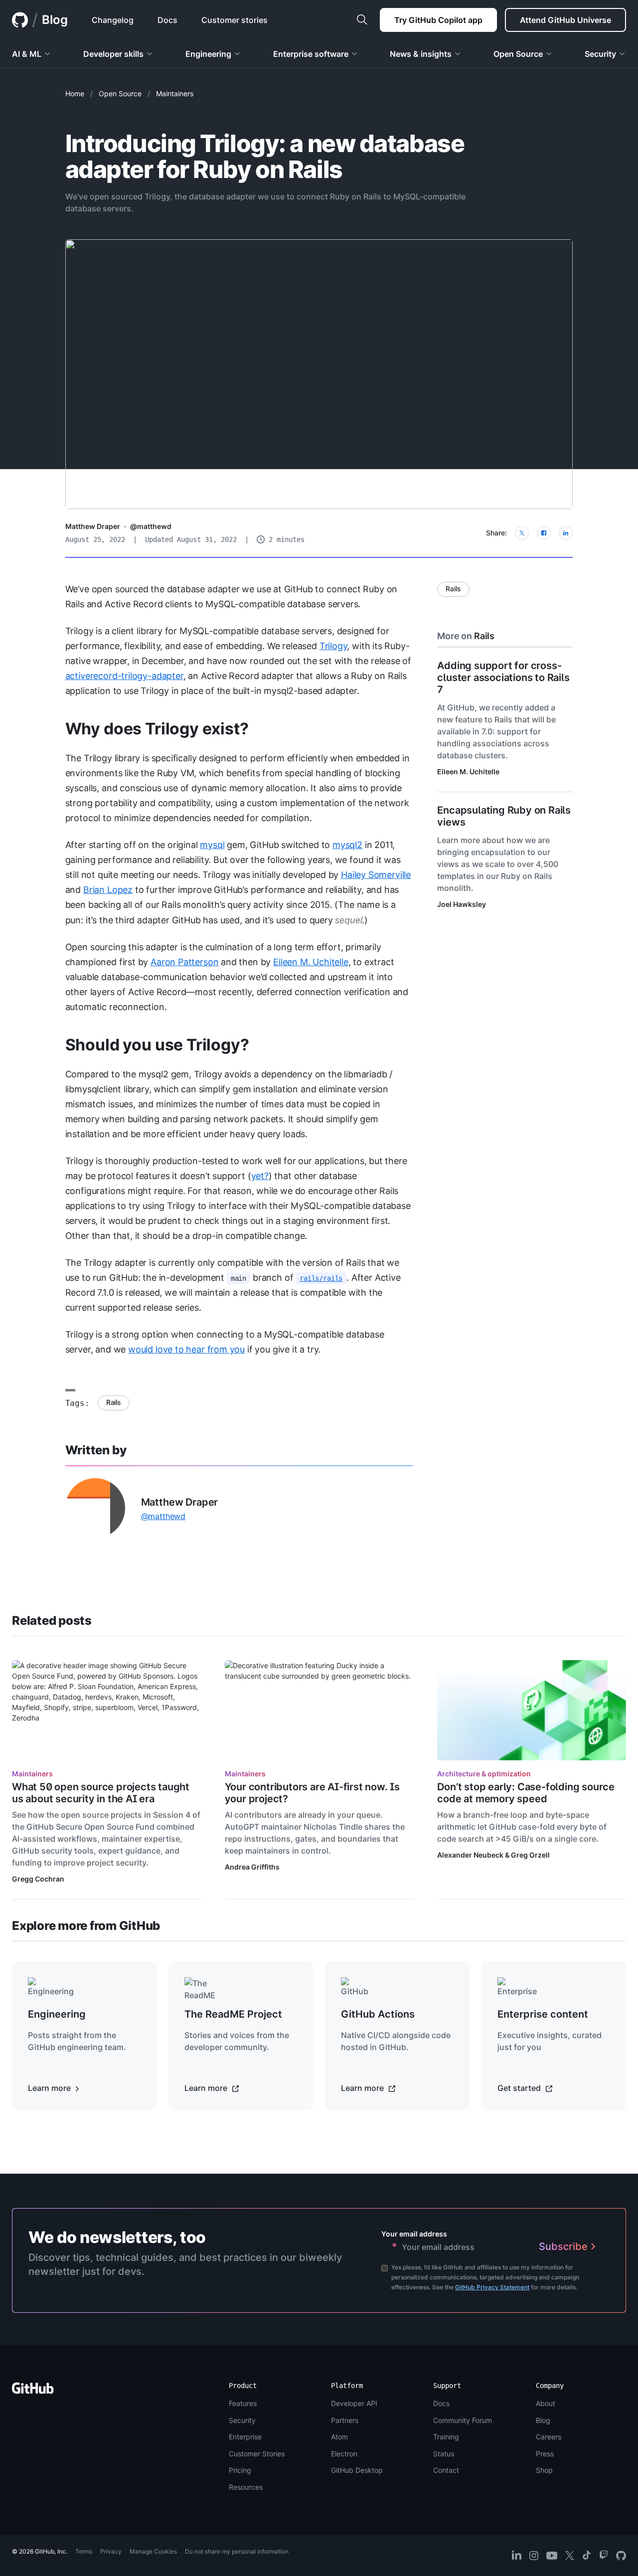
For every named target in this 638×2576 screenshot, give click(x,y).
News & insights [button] (421, 54)
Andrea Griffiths (252, 1867)
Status (444, 2454)
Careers (549, 2437)
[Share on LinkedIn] (566, 533)
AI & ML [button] (27, 54)
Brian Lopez (108, 890)
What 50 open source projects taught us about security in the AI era (101, 1793)
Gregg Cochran (38, 1879)
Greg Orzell (530, 1855)
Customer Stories (257, 2454)
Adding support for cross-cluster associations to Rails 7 (503, 678)
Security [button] (600, 54)
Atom (339, 2437)
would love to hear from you (186, 1349)
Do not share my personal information (237, 2551)
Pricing (240, 2470)
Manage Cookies (153, 2551)
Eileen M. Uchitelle (311, 962)
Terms (84, 2551)
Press (545, 2454)
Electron (344, 2454)
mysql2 (347, 845)
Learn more (50, 2088)
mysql (212, 845)
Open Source (120, 93)
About (546, 2403)
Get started (520, 2088)
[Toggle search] (362, 20)
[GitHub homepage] (20, 20)
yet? (260, 1176)
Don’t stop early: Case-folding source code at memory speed (526, 1793)
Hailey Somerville (376, 875)
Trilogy (333, 646)
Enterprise (245, 2437)
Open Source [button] (518, 54)
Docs (441, 2403)
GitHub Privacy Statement (492, 2287)
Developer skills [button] (113, 54)
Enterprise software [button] (311, 54)
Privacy (111, 2551)
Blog (55, 20)
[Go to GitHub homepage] (33, 2391)
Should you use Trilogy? (157, 1045)
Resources (246, 2487)
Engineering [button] (208, 54)
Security (242, 2420)
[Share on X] (522, 533)
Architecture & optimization (484, 1774)
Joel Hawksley (462, 904)
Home (75, 93)
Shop (544, 2470)
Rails (114, 1402)
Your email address (414, 2234)
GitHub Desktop (357, 2470)
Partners (345, 2420)
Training (446, 2437)
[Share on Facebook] (544, 533)
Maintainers (175, 93)
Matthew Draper (93, 526)
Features (243, 2403)
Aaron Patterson (184, 962)
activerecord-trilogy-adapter (124, 676)
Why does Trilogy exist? (157, 729)
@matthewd (151, 526)
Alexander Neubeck (470, 1855)
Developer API (354, 2403)
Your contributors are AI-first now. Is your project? (312, 1793)
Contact (446, 2470)
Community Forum (463, 2420)
